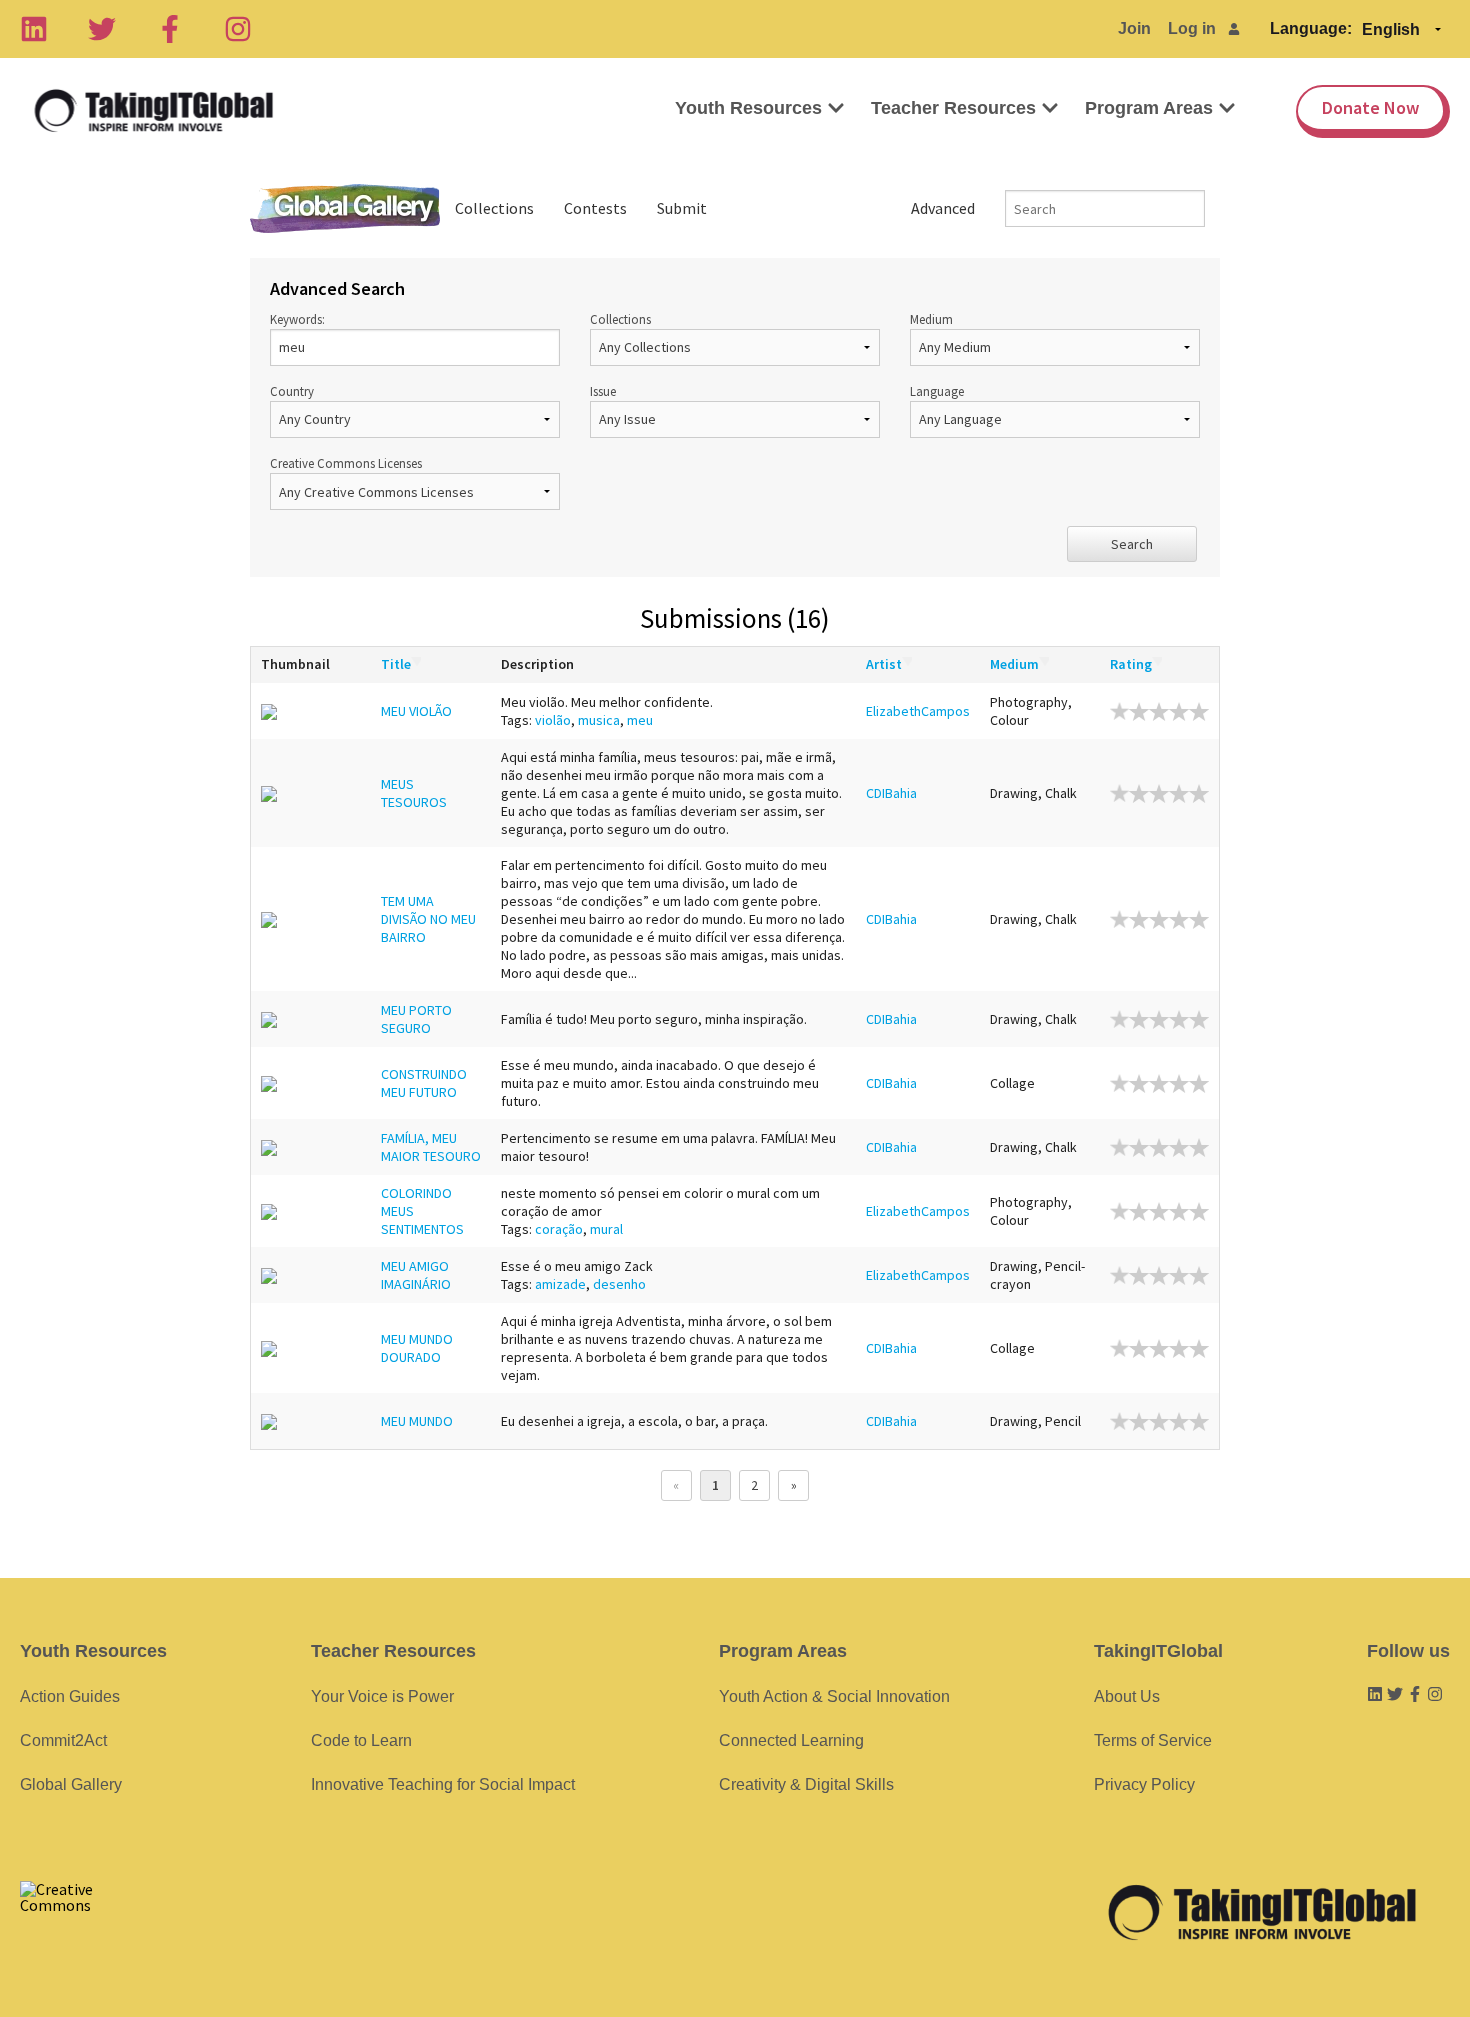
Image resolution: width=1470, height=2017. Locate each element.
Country (292, 391)
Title (396, 664)
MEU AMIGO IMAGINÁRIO (416, 1275)
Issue (603, 391)
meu (640, 720)
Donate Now (1370, 107)
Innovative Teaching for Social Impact (443, 1784)
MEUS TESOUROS (414, 793)
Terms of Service (1153, 1740)
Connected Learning (791, 1740)
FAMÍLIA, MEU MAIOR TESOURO (431, 1147)
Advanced (943, 208)
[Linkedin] (34, 29)
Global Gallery (345, 208)
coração (559, 1229)
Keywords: (297, 319)
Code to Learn (361, 1740)
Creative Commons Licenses (346, 463)
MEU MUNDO (417, 1421)
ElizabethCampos (918, 711)
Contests (595, 208)
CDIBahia (891, 793)
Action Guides (70, 1696)
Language (937, 391)
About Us (1127, 1696)
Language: (1311, 28)
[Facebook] (170, 29)
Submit (682, 208)
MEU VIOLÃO (416, 711)
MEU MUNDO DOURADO (417, 1348)
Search (1132, 544)
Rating (1131, 664)
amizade (560, 1284)
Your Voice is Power (382, 1696)
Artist (884, 664)
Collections (494, 208)
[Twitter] (102, 29)
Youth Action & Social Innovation (834, 1696)
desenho (619, 1284)
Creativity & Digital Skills (806, 1784)
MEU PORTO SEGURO (416, 1019)
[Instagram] (238, 29)
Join (1134, 28)
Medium (931, 319)
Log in (1192, 28)
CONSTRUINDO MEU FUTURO (424, 1083)
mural (606, 1229)
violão (553, 720)
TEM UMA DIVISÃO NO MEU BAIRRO (428, 919)
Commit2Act (63, 1740)
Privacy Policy (1144, 1784)
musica (599, 720)
